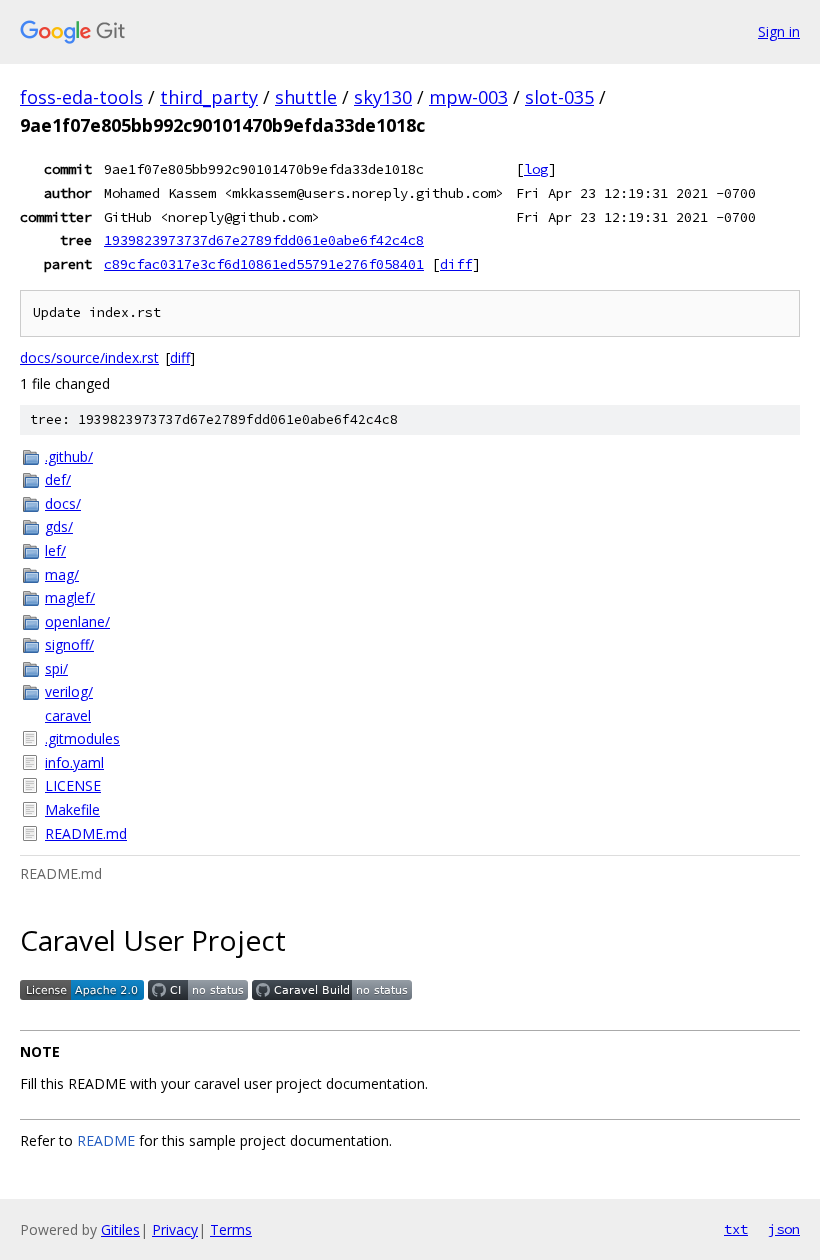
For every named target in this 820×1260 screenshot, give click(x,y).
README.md (86, 833)
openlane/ (77, 621)
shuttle (306, 97)
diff (456, 264)
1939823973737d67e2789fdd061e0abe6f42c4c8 (264, 240)
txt (736, 1229)
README (106, 1140)
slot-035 (559, 97)
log (536, 169)
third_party (209, 97)
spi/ (56, 668)
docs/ (63, 503)
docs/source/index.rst (89, 357)
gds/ (59, 526)
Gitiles (120, 1229)
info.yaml (74, 762)
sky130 (383, 97)
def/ (58, 479)
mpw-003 (468, 97)
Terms (231, 1229)
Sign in (779, 31)
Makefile (72, 809)
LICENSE (73, 785)
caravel (68, 715)
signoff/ (69, 644)
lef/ (55, 550)
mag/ (62, 574)
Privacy (175, 1229)
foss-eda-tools (81, 97)
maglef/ (70, 597)
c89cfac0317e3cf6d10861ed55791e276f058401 (264, 264)
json (784, 1229)
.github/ (69, 456)
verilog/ (69, 691)
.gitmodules (82, 738)
